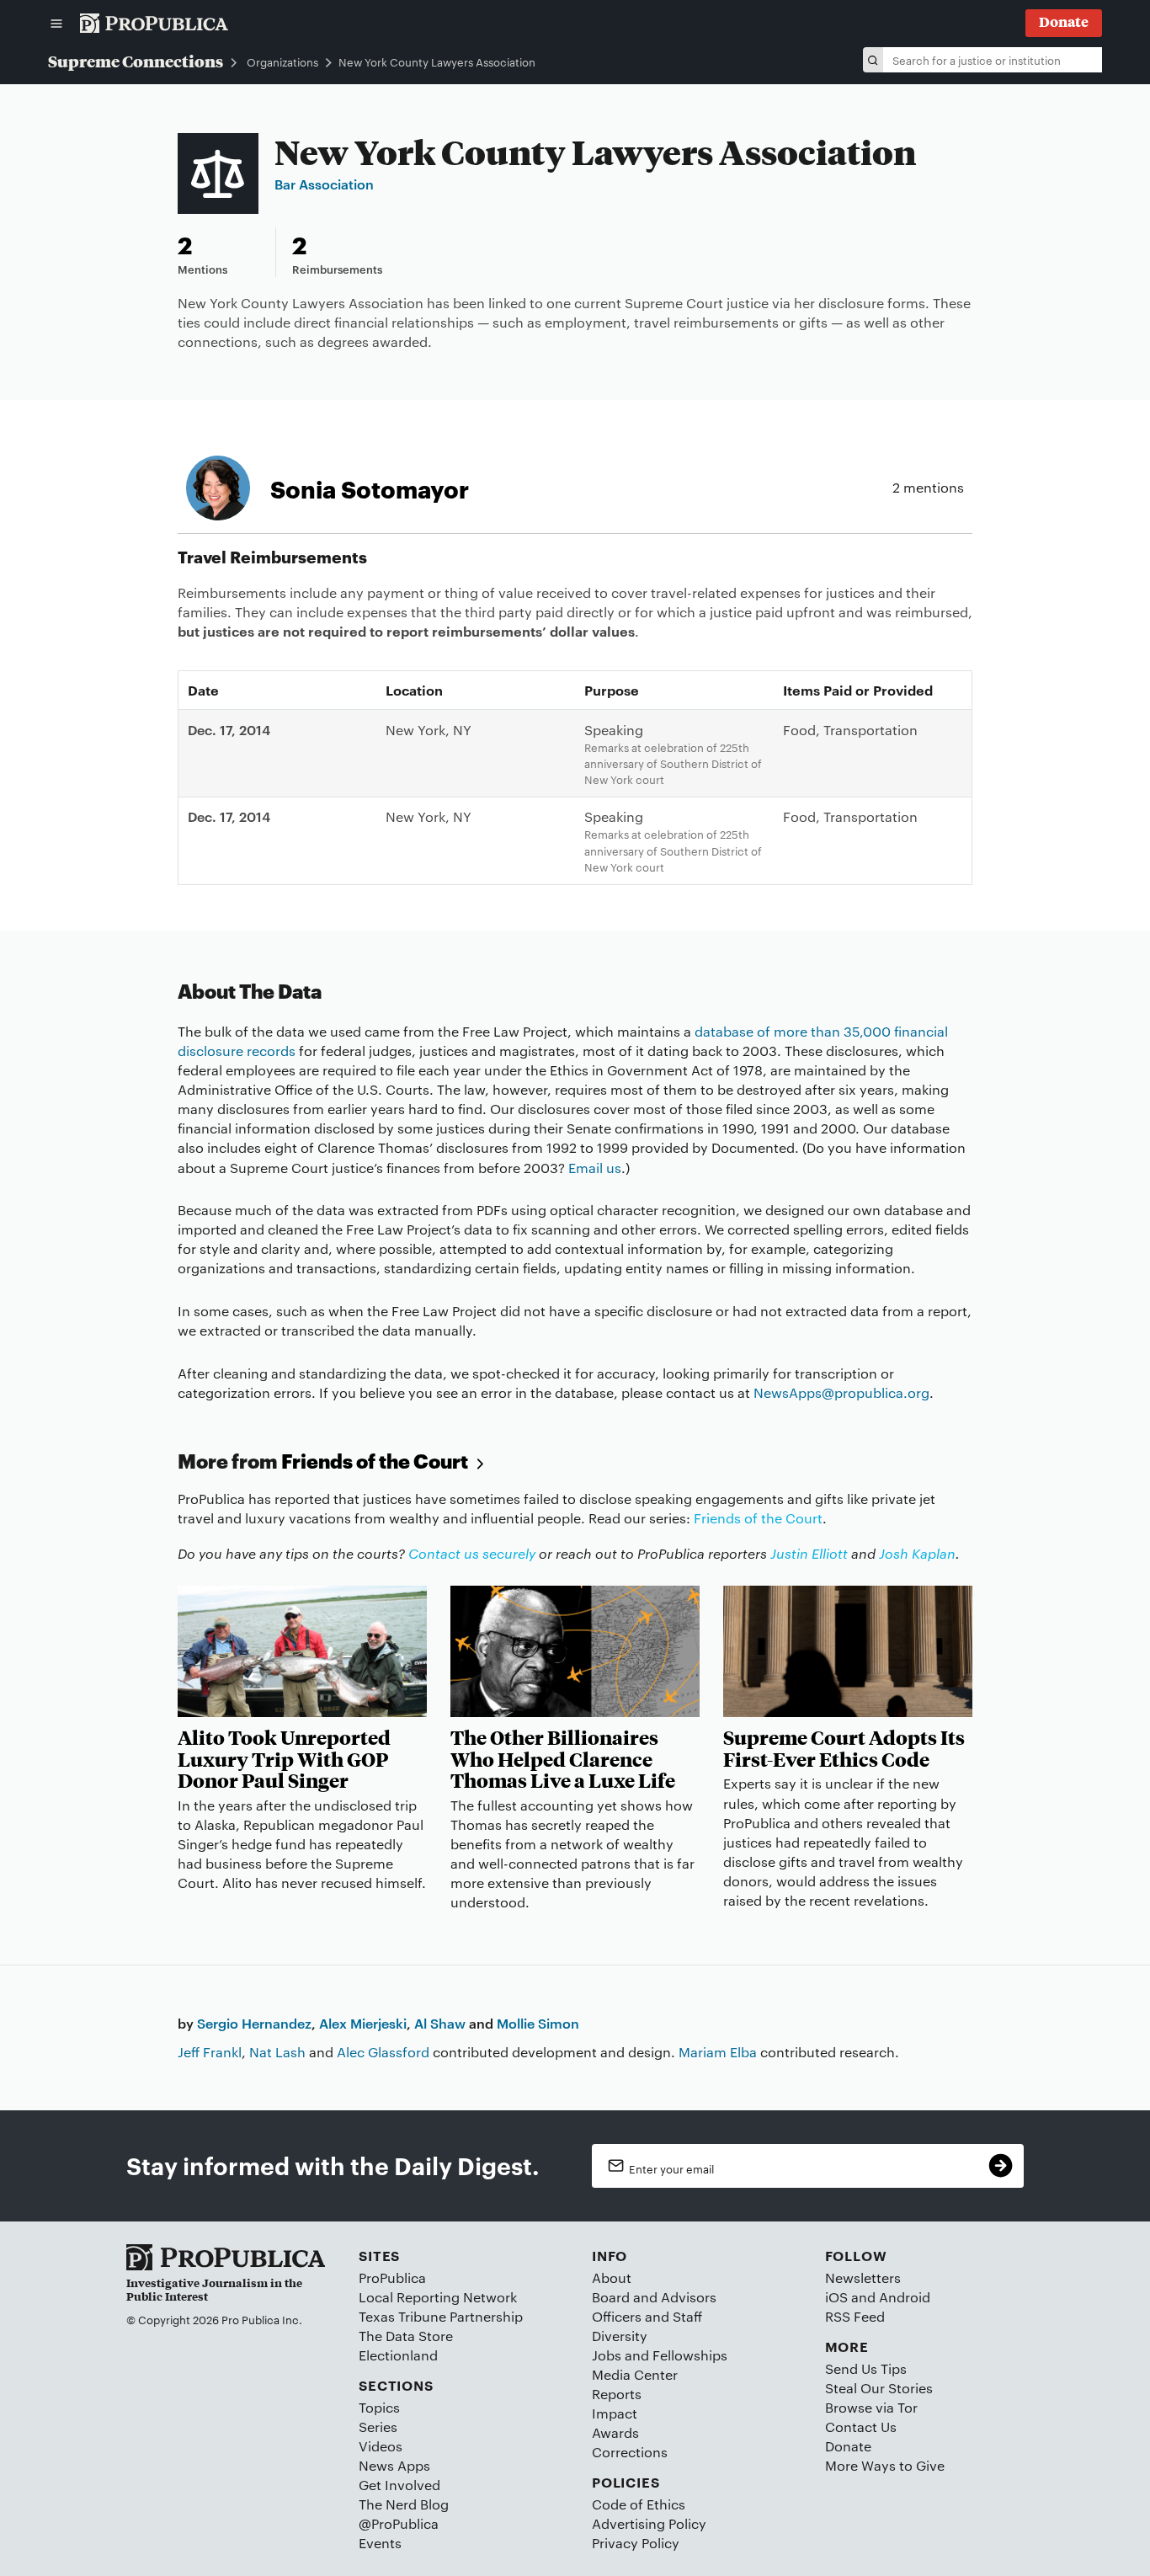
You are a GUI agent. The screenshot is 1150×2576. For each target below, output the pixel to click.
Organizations (282, 62)
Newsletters (863, 2277)
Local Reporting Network (438, 2297)
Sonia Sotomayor (370, 488)
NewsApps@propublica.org (841, 1392)
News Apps (394, 2465)
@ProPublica (399, 2523)
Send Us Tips (866, 2368)
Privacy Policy (636, 2543)
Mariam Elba (718, 2052)
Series (378, 2427)
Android (905, 2297)
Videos (381, 2446)
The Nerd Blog (404, 2504)
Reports (617, 2394)
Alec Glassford (383, 2052)
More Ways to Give (885, 2465)
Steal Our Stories (879, 2388)
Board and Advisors (654, 2297)
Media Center (635, 2374)
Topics (379, 2407)
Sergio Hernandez (254, 2023)
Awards (615, 2432)
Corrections (630, 2452)
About (612, 2277)
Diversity (620, 2336)
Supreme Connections (136, 61)
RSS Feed (855, 2316)
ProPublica (392, 2277)
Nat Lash (277, 2052)
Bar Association (324, 184)
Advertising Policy (649, 2523)
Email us (595, 1168)
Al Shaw (440, 2023)
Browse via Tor (871, 2407)
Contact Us (861, 2427)
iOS (836, 2297)
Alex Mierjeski (363, 2023)
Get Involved (399, 2485)
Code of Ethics (639, 2504)
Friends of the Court (376, 1461)
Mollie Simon (538, 2023)
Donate (848, 2446)
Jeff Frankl (210, 2052)
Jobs (607, 2355)
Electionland (398, 2355)
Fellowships (690, 2355)
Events (380, 2543)
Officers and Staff (647, 2316)
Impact (615, 2413)
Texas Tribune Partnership (441, 2316)
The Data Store (406, 2336)
